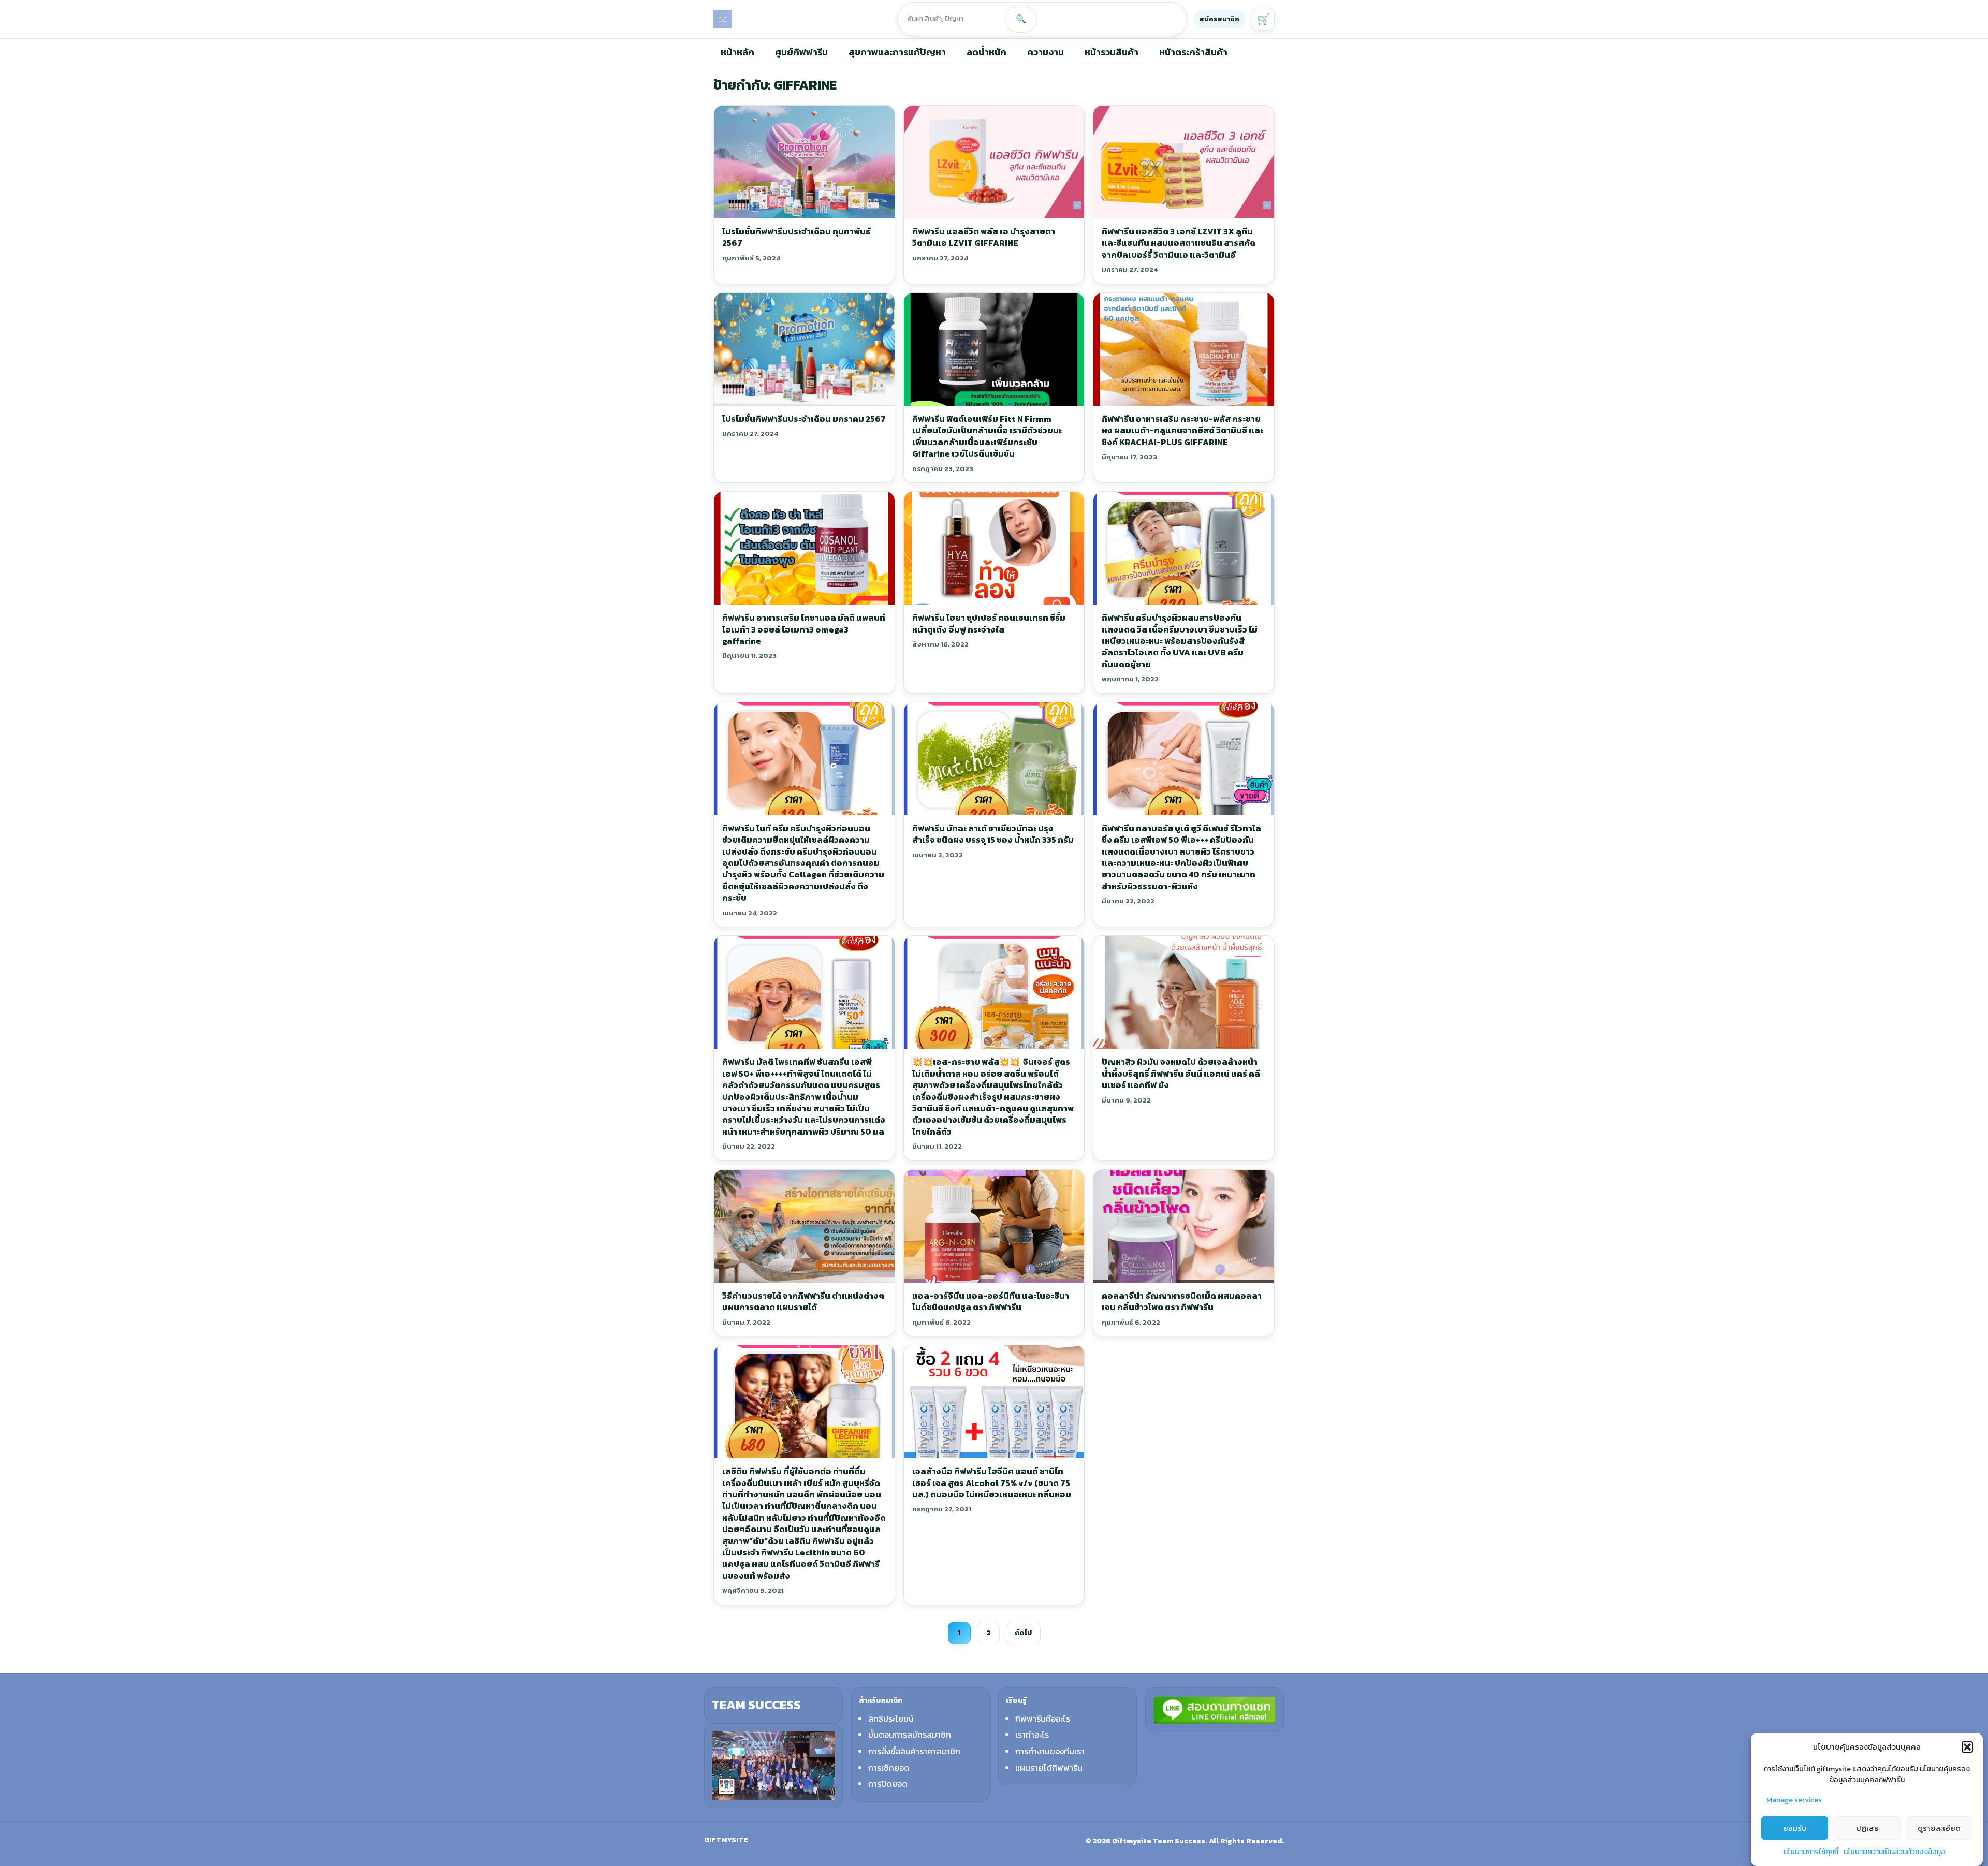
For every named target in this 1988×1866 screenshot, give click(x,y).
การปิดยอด (888, 1784)
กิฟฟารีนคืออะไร (1043, 1718)
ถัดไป (1023, 1633)
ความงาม (1046, 52)
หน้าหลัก (737, 52)
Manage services (1794, 1800)
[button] (1967, 1747)
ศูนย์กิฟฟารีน (801, 52)
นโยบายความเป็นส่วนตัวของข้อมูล (1895, 1852)
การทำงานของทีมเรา (1050, 1751)
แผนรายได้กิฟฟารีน (1049, 1768)
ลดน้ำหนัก (986, 52)
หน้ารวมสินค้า (1112, 52)
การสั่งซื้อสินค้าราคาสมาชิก (914, 1751)
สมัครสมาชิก (1219, 19)
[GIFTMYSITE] (723, 19)
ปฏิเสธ (1867, 1828)
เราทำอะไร (1032, 1735)
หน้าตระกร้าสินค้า (1193, 52)
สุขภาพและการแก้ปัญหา (897, 52)
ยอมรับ (1795, 1828)
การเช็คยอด (889, 1768)
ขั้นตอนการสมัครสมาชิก (910, 1735)
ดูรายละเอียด (1939, 1828)
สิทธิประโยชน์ (891, 1718)
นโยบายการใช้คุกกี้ (1811, 1852)
